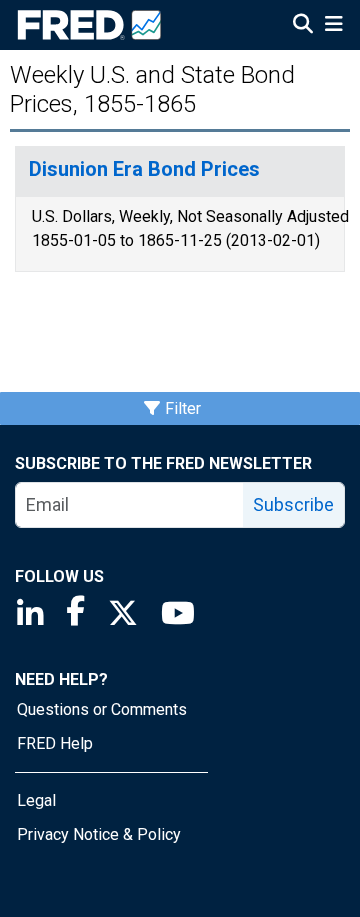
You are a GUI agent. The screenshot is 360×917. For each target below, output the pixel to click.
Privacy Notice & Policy (99, 834)
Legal (36, 800)
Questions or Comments (102, 709)
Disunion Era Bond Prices (144, 169)
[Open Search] (303, 26)
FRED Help (55, 743)
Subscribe (293, 504)
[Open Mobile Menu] (333, 26)
